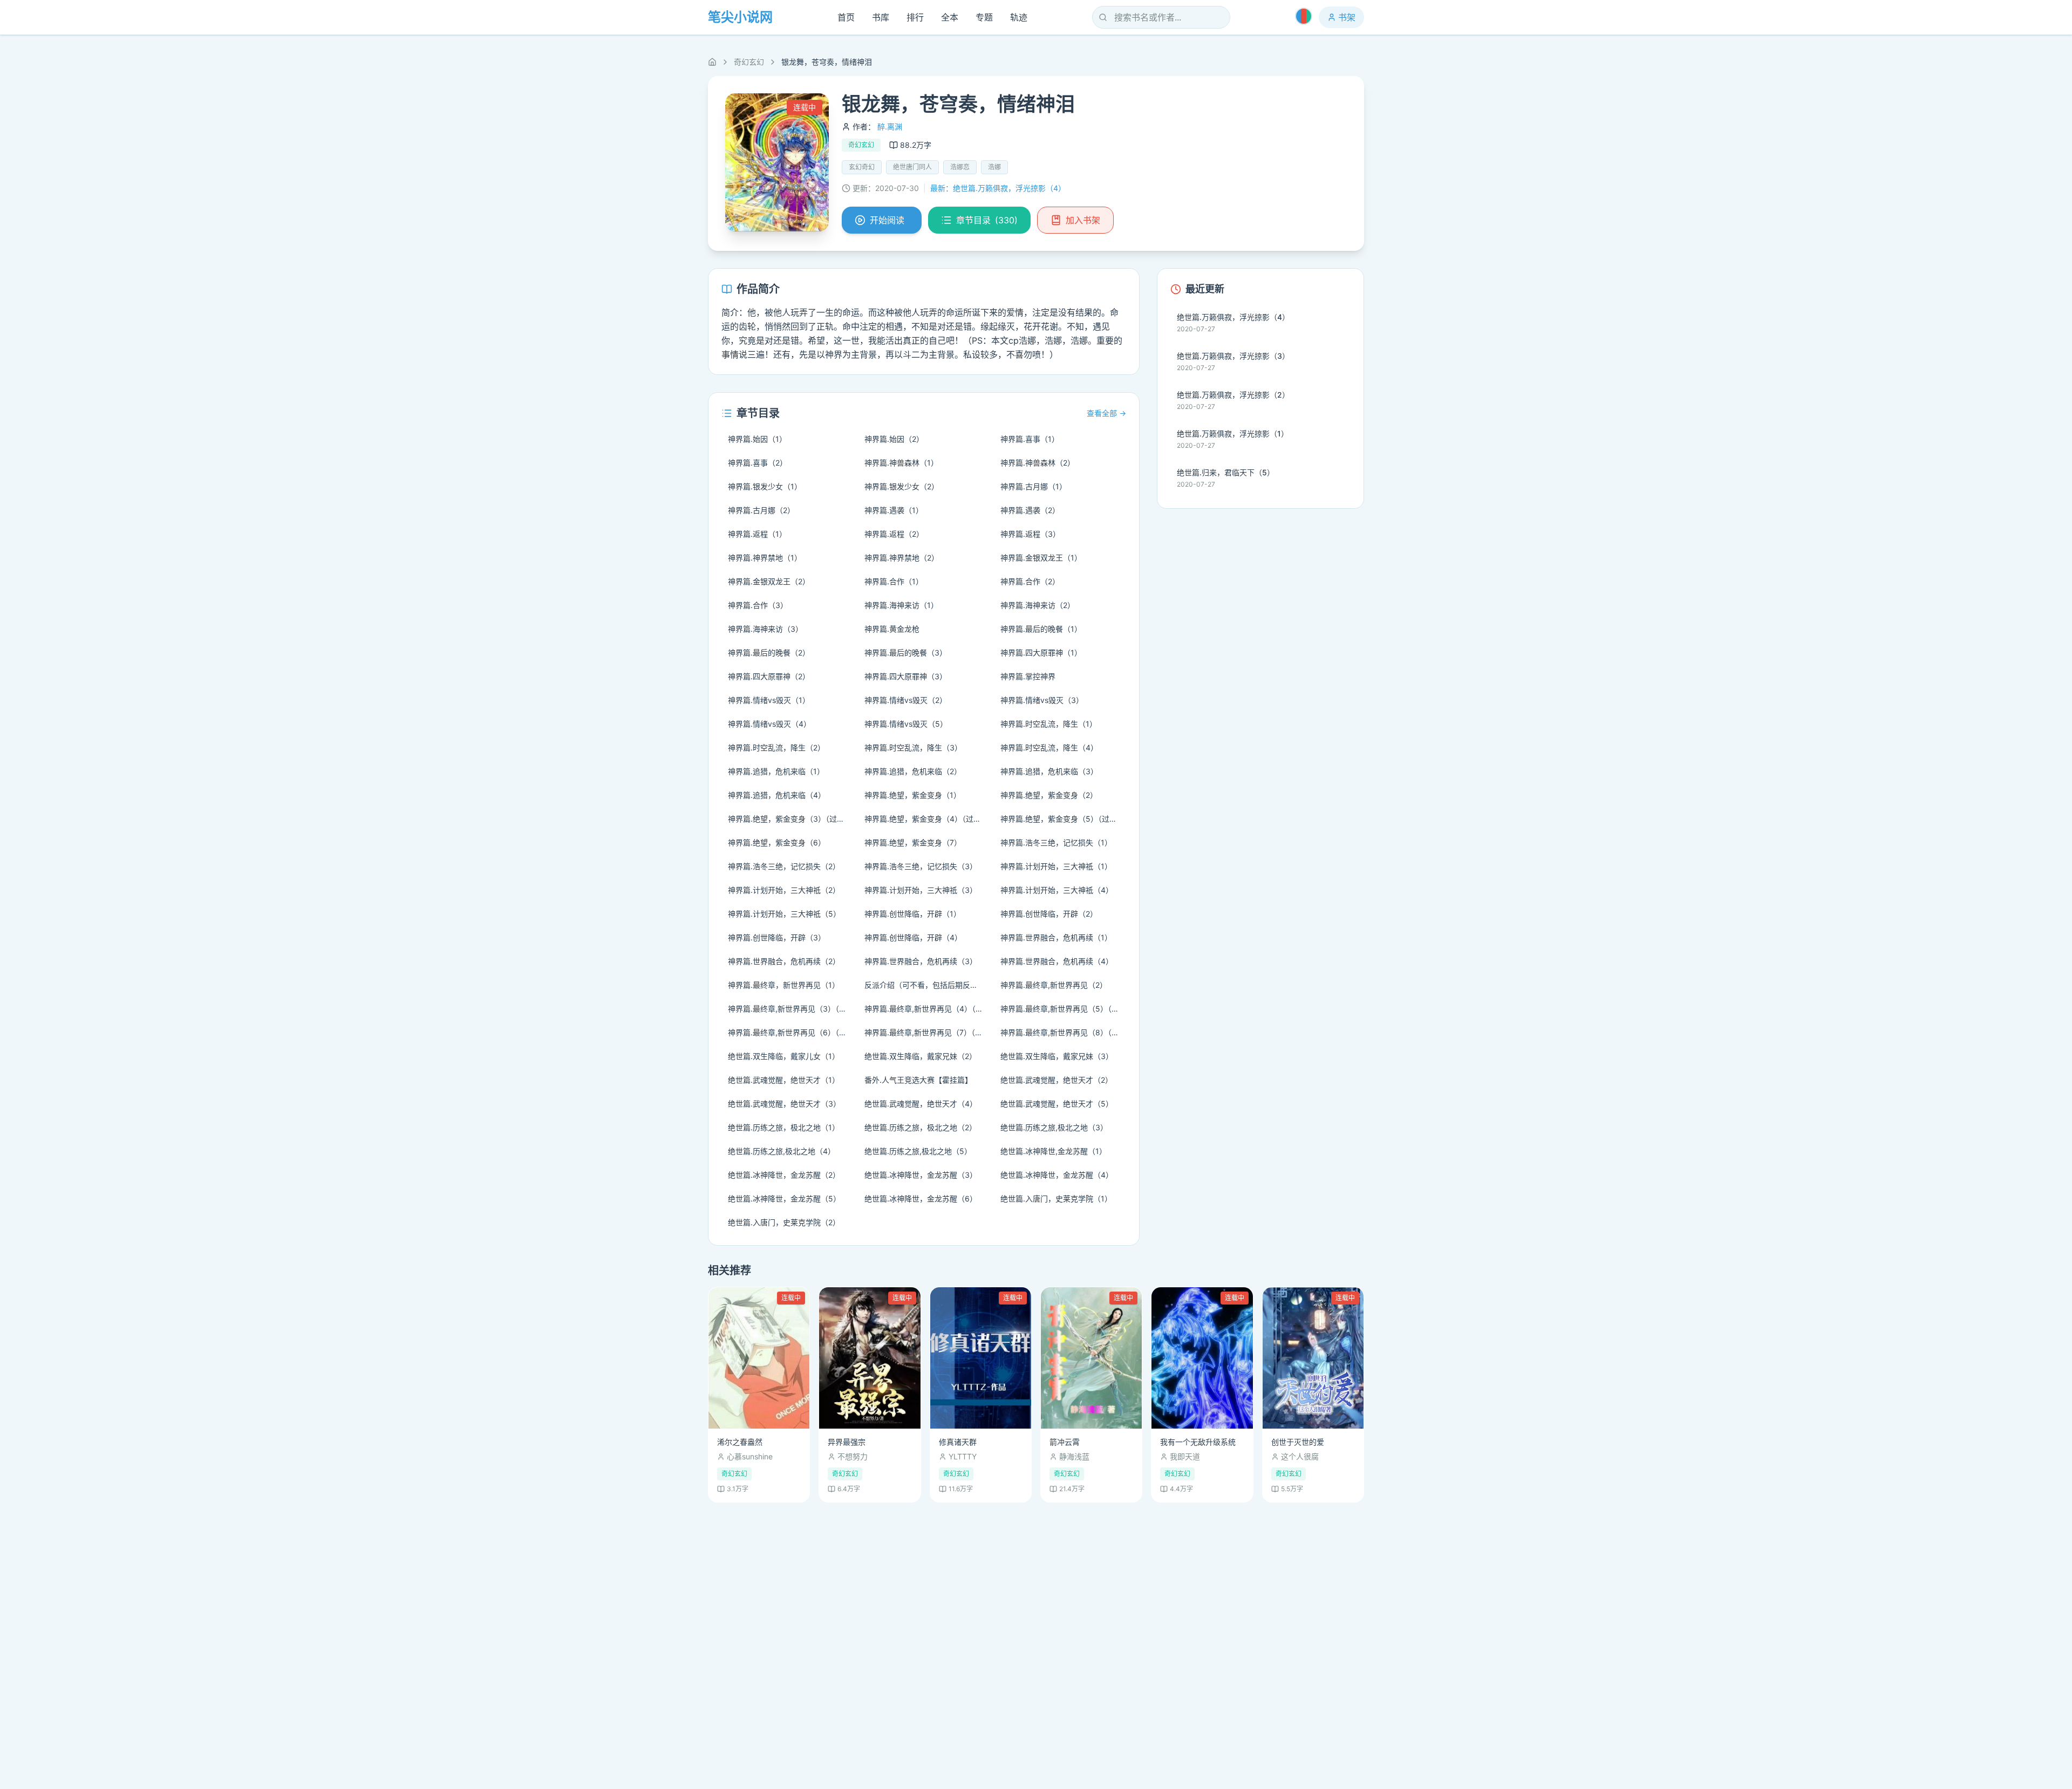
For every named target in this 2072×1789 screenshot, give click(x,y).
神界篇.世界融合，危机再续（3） (921, 961)
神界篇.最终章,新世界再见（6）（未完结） (791, 1032)
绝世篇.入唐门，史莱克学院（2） (784, 1222)
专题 (984, 17)
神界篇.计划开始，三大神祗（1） (1056, 866)
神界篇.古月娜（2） (761, 510)
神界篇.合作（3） (758, 605)
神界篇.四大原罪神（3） (906, 676)
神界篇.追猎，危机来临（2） (913, 771)
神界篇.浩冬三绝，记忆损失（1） (1056, 842)
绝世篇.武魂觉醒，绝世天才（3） (784, 1104)
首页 (846, 17)
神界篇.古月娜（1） (1034, 486)
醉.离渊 (890, 127)
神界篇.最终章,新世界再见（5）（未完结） (1063, 1009)
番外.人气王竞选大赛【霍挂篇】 (918, 1080)
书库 (881, 17)
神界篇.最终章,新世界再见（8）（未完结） (1063, 1032)
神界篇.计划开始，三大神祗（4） (1057, 890)
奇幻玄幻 (749, 62)
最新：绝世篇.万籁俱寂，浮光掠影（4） (998, 188)
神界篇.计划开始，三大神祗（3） (921, 890)
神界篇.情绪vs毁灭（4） (769, 724)
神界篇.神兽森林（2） (1038, 463)
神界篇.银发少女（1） (765, 486)
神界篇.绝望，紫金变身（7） (913, 842)
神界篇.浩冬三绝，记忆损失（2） (784, 866)
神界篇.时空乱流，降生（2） (776, 747)
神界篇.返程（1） (757, 534)
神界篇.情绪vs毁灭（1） (769, 700)
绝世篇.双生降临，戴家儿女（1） (784, 1056)
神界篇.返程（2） (894, 534)
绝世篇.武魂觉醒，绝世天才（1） (784, 1080)
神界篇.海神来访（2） (1038, 605)
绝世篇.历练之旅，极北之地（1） (784, 1127)
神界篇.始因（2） (894, 439)
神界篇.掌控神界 (1028, 676)
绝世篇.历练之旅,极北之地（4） (782, 1151)
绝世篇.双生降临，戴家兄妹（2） (921, 1056)
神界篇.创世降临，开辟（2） (1049, 914)
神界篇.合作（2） (1030, 581)
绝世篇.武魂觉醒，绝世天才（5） (1057, 1104)
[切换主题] (1304, 16)
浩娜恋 (960, 167)
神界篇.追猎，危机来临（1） (776, 771)
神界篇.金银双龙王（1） (1041, 558)
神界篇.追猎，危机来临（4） (777, 795)
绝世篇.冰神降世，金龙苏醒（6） (921, 1199)
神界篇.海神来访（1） (901, 605)
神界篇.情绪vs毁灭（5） (906, 724)
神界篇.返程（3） (1030, 534)
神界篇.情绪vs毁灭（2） (906, 700)
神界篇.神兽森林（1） (901, 463)
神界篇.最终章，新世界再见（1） (784, 985)
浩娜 (994, 167)
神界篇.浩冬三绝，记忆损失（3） (921, 866)
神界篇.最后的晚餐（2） (769, 653)
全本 (950, 17)
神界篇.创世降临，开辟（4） (913, 937)
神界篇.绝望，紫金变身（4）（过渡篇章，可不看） (927, 819)
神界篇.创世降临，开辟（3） (777, 937)
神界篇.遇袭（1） (894, 510)
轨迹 (1019, 17)
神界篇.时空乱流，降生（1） (1049, 724)
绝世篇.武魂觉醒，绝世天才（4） (921, 1104)
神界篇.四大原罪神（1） (1041, 653)
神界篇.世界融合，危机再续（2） (784, 961)
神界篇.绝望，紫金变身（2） (1049, 795)
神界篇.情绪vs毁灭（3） (1042, 700)
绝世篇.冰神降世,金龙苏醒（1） (1054, 1151)
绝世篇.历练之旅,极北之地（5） (918, 1151)
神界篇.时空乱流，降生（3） (913, 747)
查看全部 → (1106, 413)
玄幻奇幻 (862, 167)
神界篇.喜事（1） (1030, 439)
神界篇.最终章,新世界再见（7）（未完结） (927, 1032)
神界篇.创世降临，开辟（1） (913, 914)
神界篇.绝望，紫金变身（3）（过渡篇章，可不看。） (791, 819)
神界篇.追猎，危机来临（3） (1049, 771)
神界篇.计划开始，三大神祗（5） (784, 914)
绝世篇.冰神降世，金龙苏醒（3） (921, 1175)
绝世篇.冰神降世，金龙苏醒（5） (784, 1199)
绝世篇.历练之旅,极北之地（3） (1054, 1127)
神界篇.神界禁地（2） (902, 558)
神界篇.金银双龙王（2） (769, 581)
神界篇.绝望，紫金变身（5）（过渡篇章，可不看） (1063, 819)
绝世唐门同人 (912, 167)
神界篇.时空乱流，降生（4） (1049, 747)
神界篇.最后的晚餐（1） (1041, 629)
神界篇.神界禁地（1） (765, 558)
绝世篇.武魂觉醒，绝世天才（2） (1057, 1080)
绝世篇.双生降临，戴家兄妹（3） (1057, 1056)
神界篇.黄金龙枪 (892, 629)
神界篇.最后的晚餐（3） (906, 653)
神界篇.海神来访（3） (765, 629)
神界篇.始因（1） (757, 439)
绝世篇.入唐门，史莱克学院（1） (1056, 1199)
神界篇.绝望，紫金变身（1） (913, 795)
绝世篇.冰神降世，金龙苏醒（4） (1057, 1175)
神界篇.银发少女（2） (902, 486)
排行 (915, 17)
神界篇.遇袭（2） (1030, 510)
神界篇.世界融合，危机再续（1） (1056, 937)
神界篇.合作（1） (894, 581)
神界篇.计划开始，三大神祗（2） (784, 890)
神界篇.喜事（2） (758, 463)
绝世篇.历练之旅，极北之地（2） (921, 1127)
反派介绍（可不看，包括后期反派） (925, 985)
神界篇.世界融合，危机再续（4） (1057, 961)
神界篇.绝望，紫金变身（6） (777, 842)
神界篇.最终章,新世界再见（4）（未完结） (927, 1009)
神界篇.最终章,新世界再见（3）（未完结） (791, 1009)
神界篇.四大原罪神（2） (769, 676)
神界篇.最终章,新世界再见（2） (1054, 985)
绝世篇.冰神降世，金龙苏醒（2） (784, 1175)
